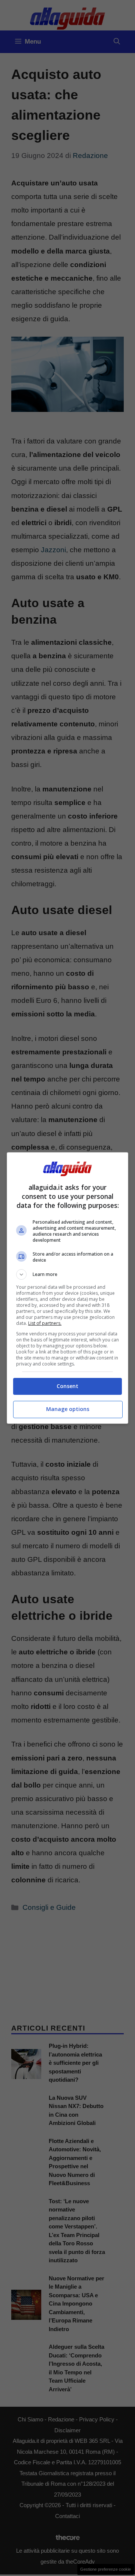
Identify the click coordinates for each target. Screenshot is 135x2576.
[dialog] (67, 1288)
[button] (67, 1274)
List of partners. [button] (45, 1323)
